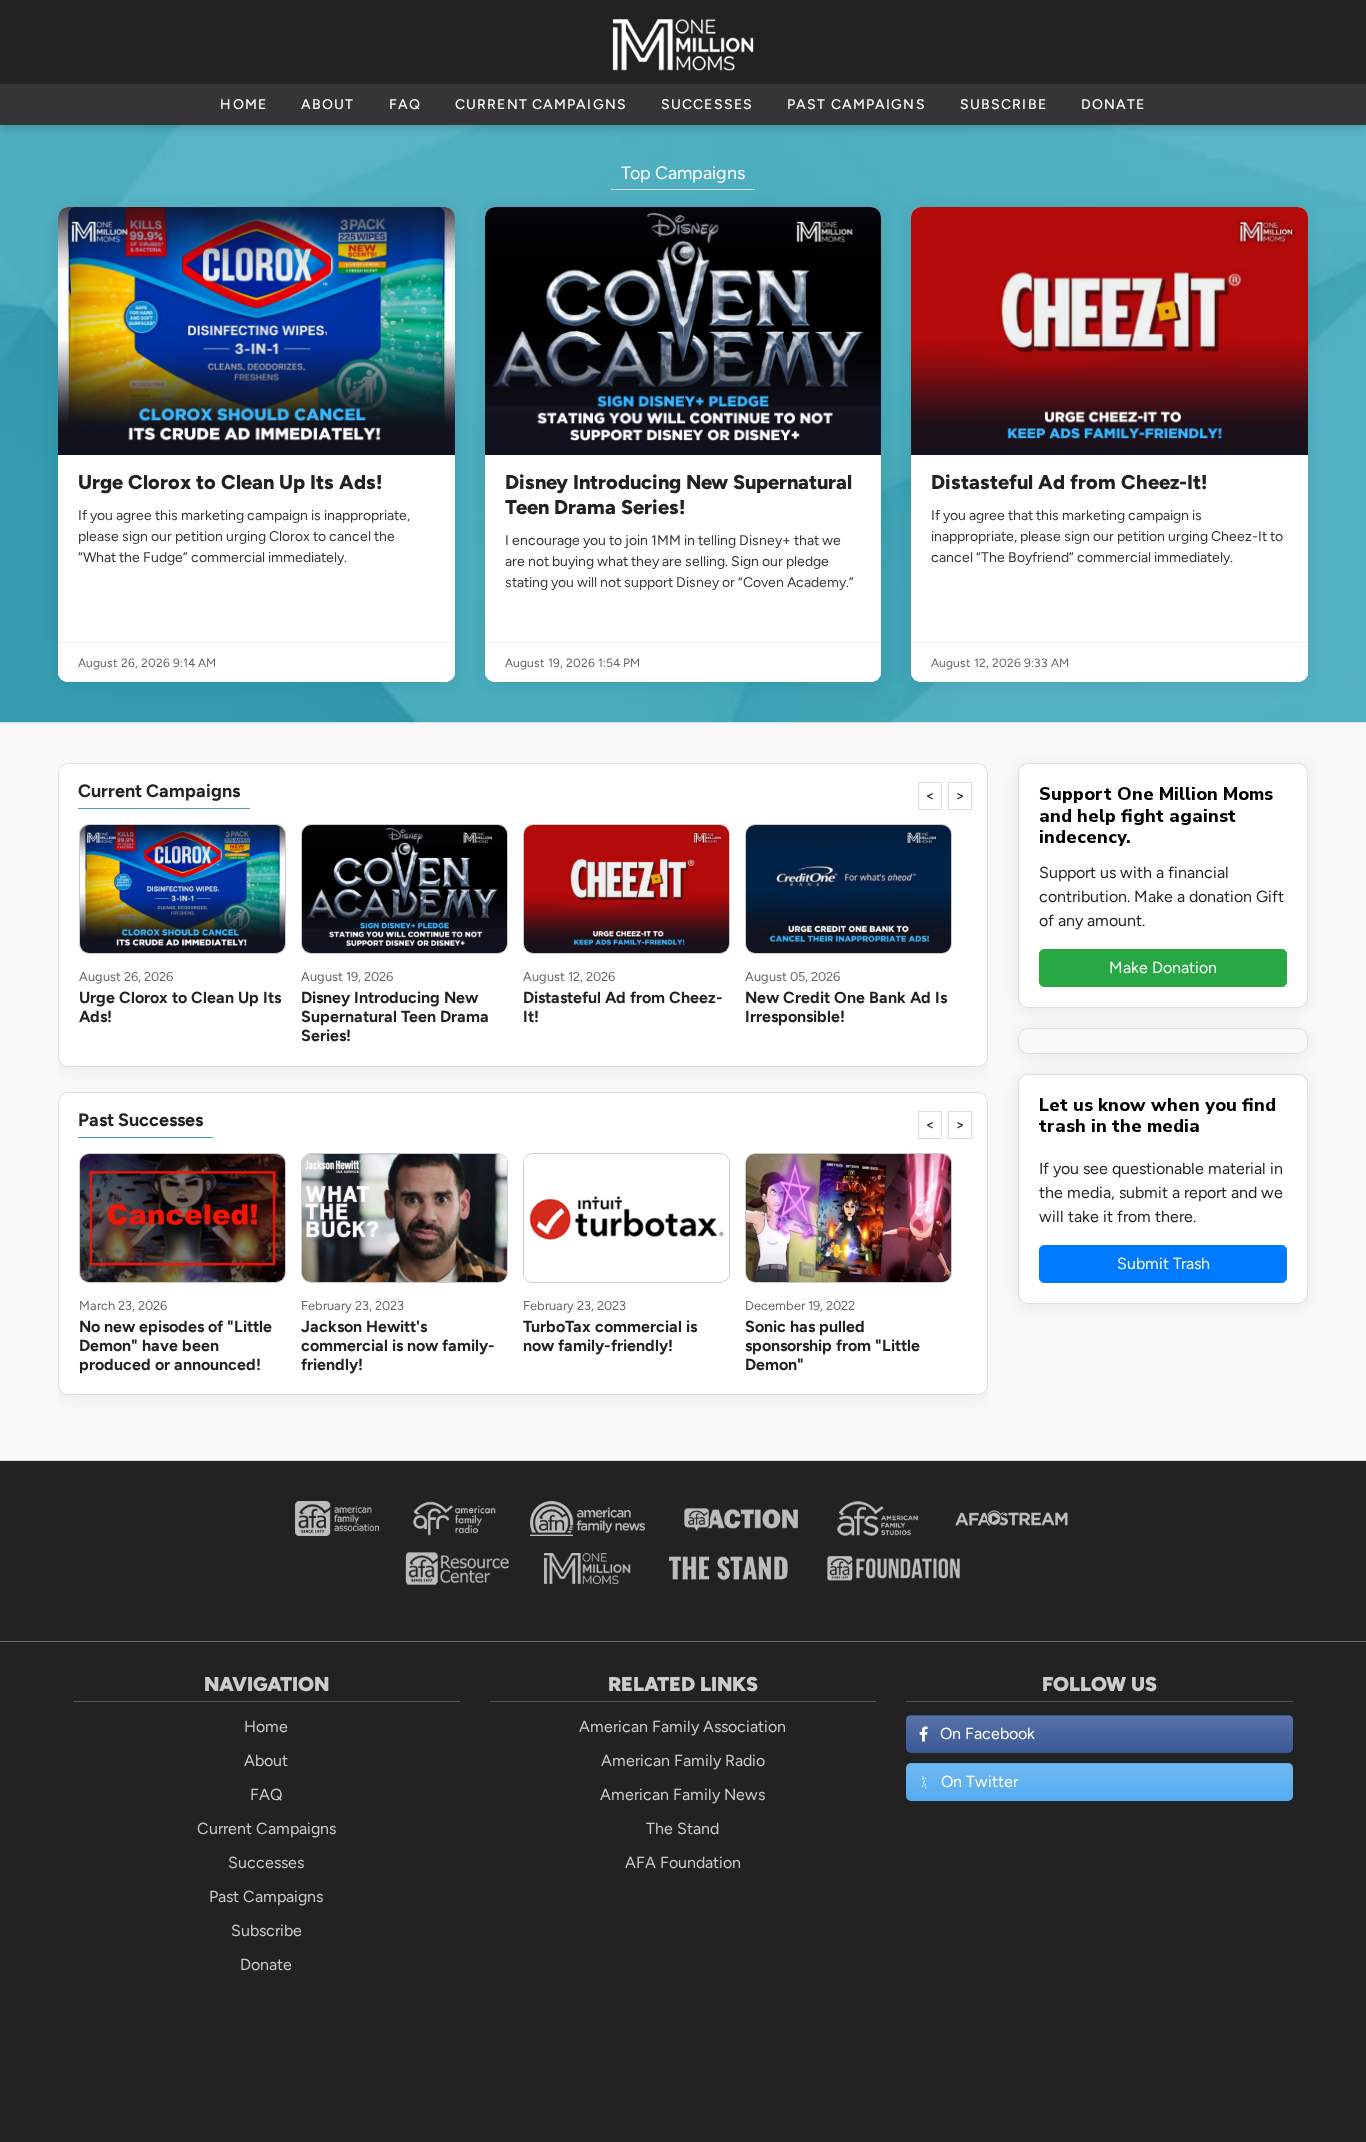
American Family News (682, 1794)
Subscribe (1003, 104)
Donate (1113, 104)
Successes (707, 104)
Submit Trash (1163, 1263)
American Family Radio (683, 1760)
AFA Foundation (683, 1862)
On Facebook (987, 1733)
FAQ (405, 104)
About (328, 104)
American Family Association (682, 1726)
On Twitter (979, 1781)
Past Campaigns (856, 104)
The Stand (682, 1828)
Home (243, 104)
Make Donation (1163, 967)
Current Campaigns (541, 104)
